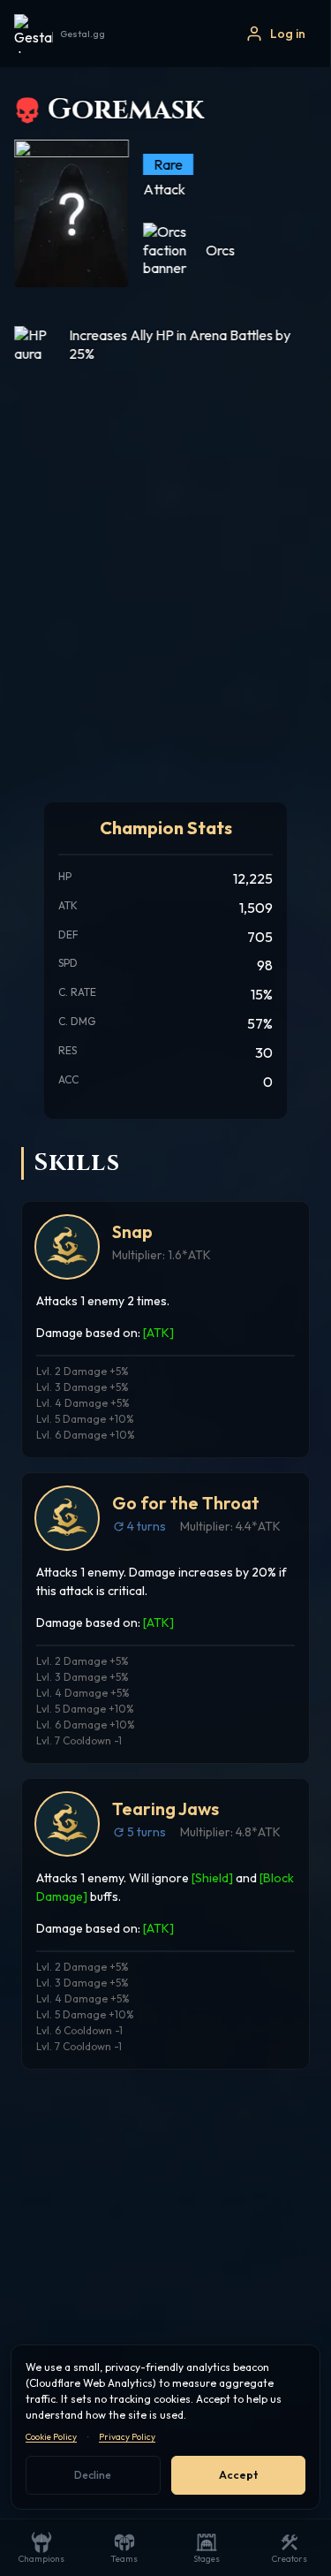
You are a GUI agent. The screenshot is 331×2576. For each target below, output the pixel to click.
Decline (93, 2475)
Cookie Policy (51, 2437)
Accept (238, 2475)
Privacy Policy (127, 2437)
